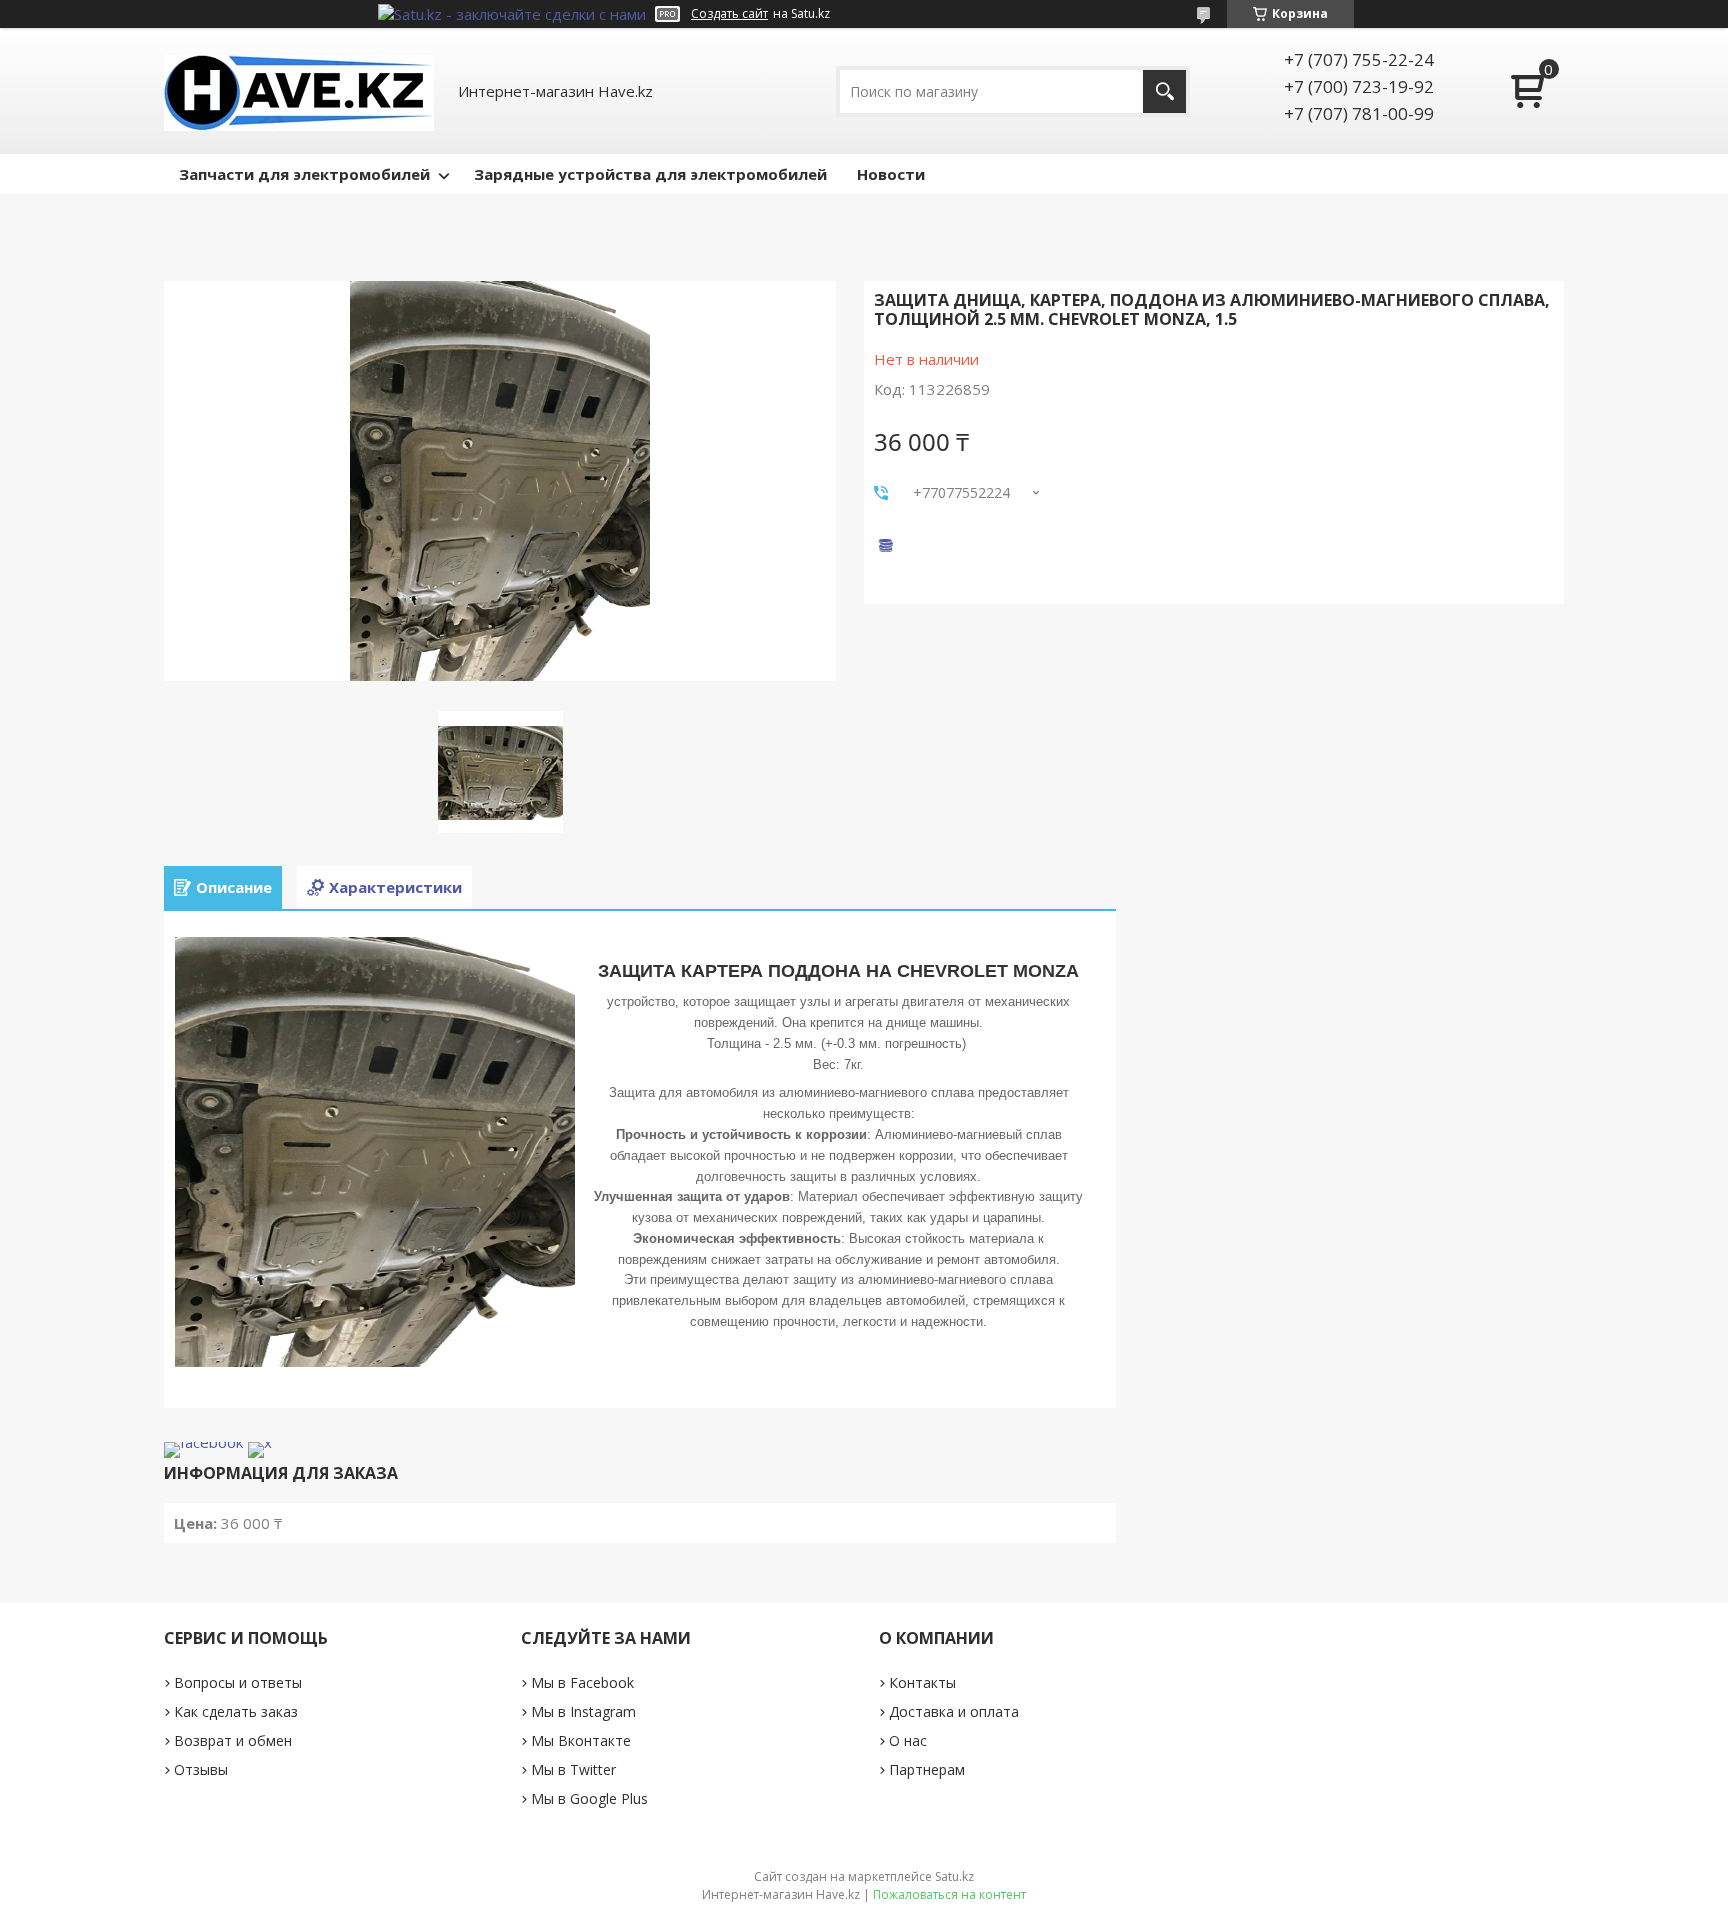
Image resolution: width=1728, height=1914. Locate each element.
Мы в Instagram (583, 1711)
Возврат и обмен (233, 1740)
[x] (260, 1442)
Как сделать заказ (236, 1711)
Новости (891, 174)
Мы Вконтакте (581, 1740)
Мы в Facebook (582, 1682)
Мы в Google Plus (589, 1798)
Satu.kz (954, 1876)
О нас (908, 1740)
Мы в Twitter (573, 1769)
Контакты (922, 1682)
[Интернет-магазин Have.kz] (299, 91)
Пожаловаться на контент (949, 1894)
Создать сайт (729, 14)
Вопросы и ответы (238, 1682)
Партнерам (927, 1769)
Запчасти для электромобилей (304, 174)
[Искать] (1164, 91)
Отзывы (201, 1769)
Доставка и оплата (954, 1711)
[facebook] (203, 1442)
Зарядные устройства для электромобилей (650, 174)
